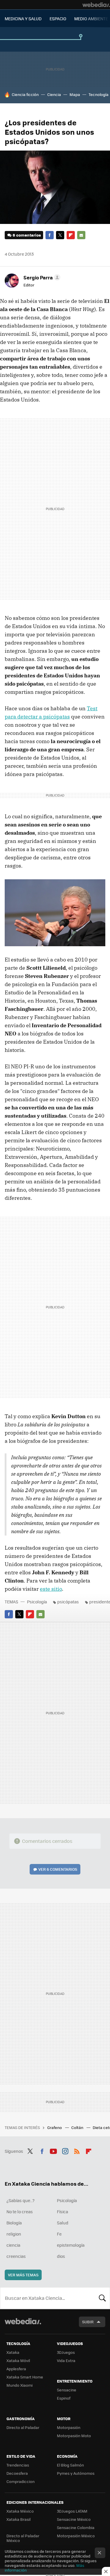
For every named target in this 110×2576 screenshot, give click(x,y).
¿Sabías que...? (21, 2200)
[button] (41, 277)
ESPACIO (58, 18)
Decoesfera (17, 2473)
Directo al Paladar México (23, 2538)
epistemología (71, 2245)
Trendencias (18, 2465)
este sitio (51, 1589)
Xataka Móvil (18, 2360)
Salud (63, 2223)
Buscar (102, 2298)
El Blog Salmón (70, 2465)
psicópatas (68, 1602)
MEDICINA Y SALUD (23, 18)
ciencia (13, 2245)
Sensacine (67, 2390)
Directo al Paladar (23, 2427)
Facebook (50, 235)
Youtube (53, 2150)
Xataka (13, 2352)
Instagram (65, 2150)
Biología (14, 2223)
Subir (88, 2322)
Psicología (37, 1602)
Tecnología (99, 94)
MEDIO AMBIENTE (91, 18)
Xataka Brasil (18, 2519)
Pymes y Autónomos (76, 2473)
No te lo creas (20, 2211)
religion (14, 2234)
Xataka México (20, 2511)
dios (61, 2256)
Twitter (60, 235)
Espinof (64, 2398)
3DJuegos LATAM (72, 2511)
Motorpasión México (76, 2536)
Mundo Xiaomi (20, 2385)
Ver (58, 1869)
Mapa (75, 94)
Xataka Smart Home (25, 2377)
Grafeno (55, 2127)
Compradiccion (21, 2481)
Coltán (78, 2127)
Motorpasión (69, 2427)
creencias (16, 2256)
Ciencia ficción (25, 94)
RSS (77, 2150)
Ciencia (54, 94)
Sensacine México (74, 2519)
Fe (59, 2234)
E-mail (81, 235)
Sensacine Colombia (76, 2527)
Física (62, 2211)
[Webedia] (96, 5)
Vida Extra (66, 2360)
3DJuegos (66, 2352)
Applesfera (16, 2369)
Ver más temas (23, 2275)
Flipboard (71, 235)
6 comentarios (27, 235)
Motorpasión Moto (74, 2436)
